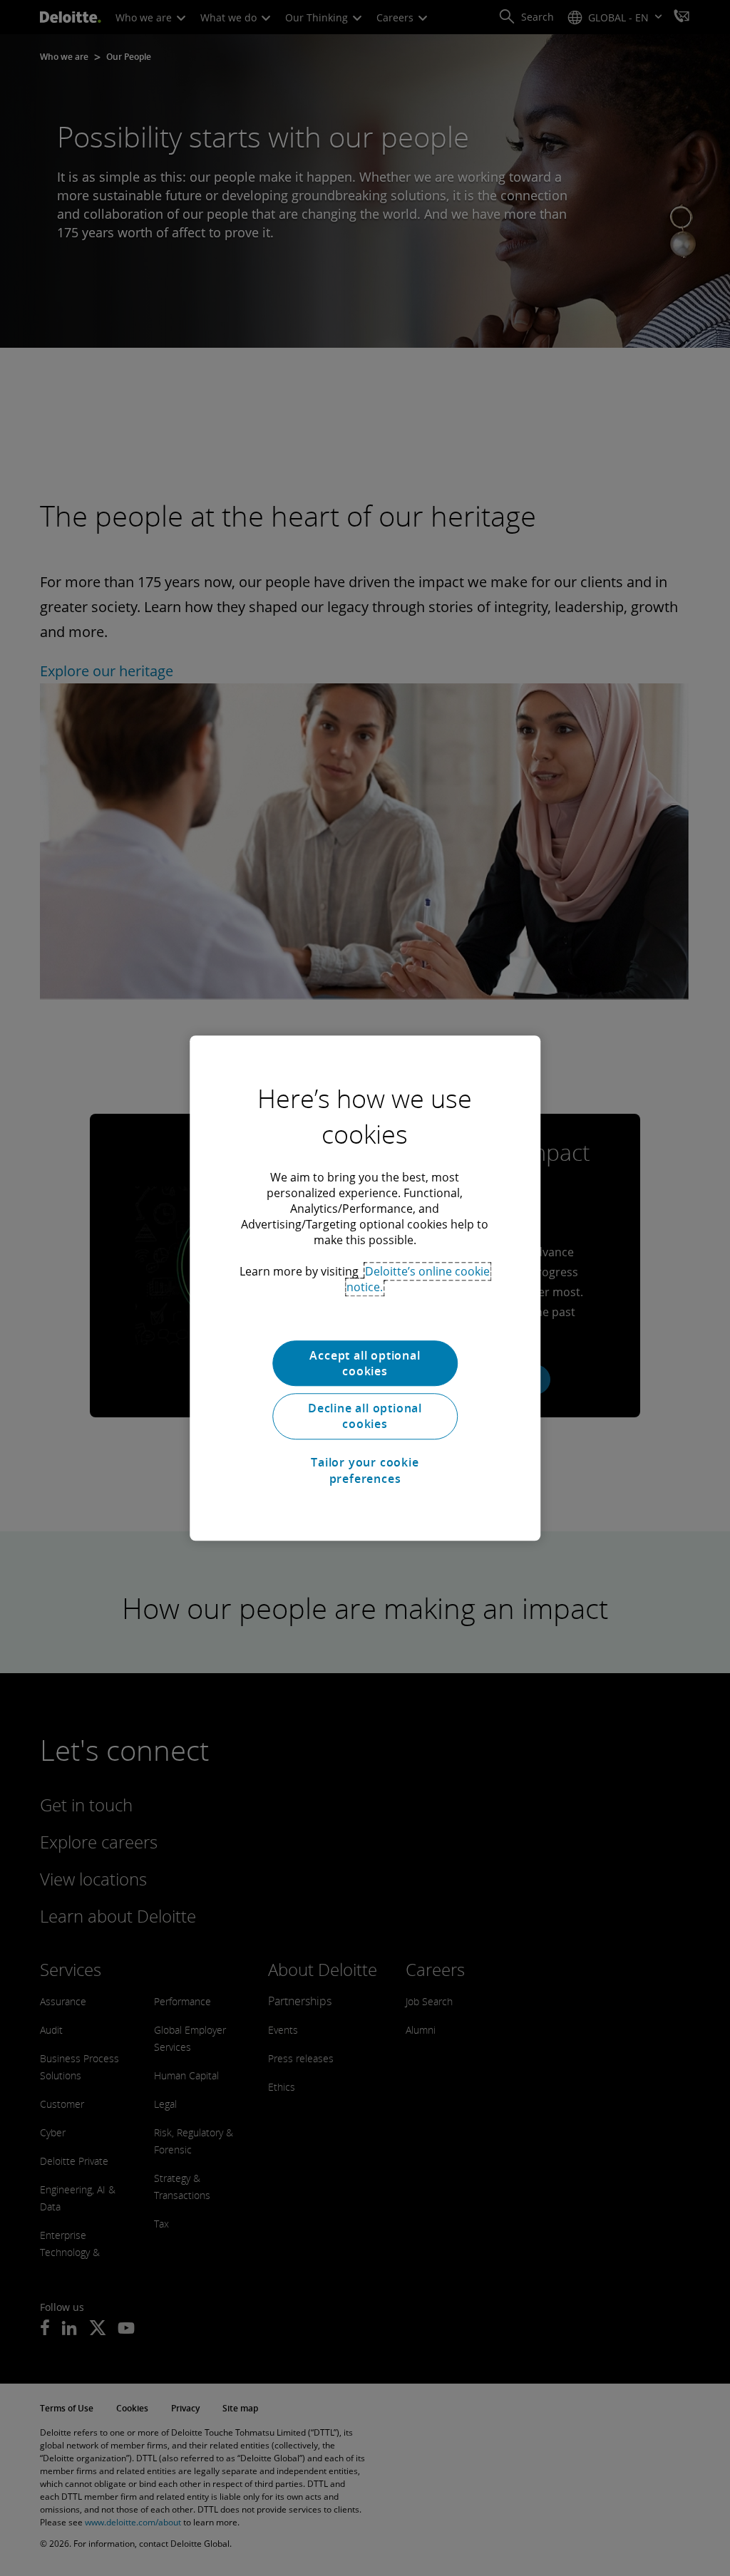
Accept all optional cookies (365, 1363)
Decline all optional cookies (365, 1416)
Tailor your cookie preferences (365, 1470)
